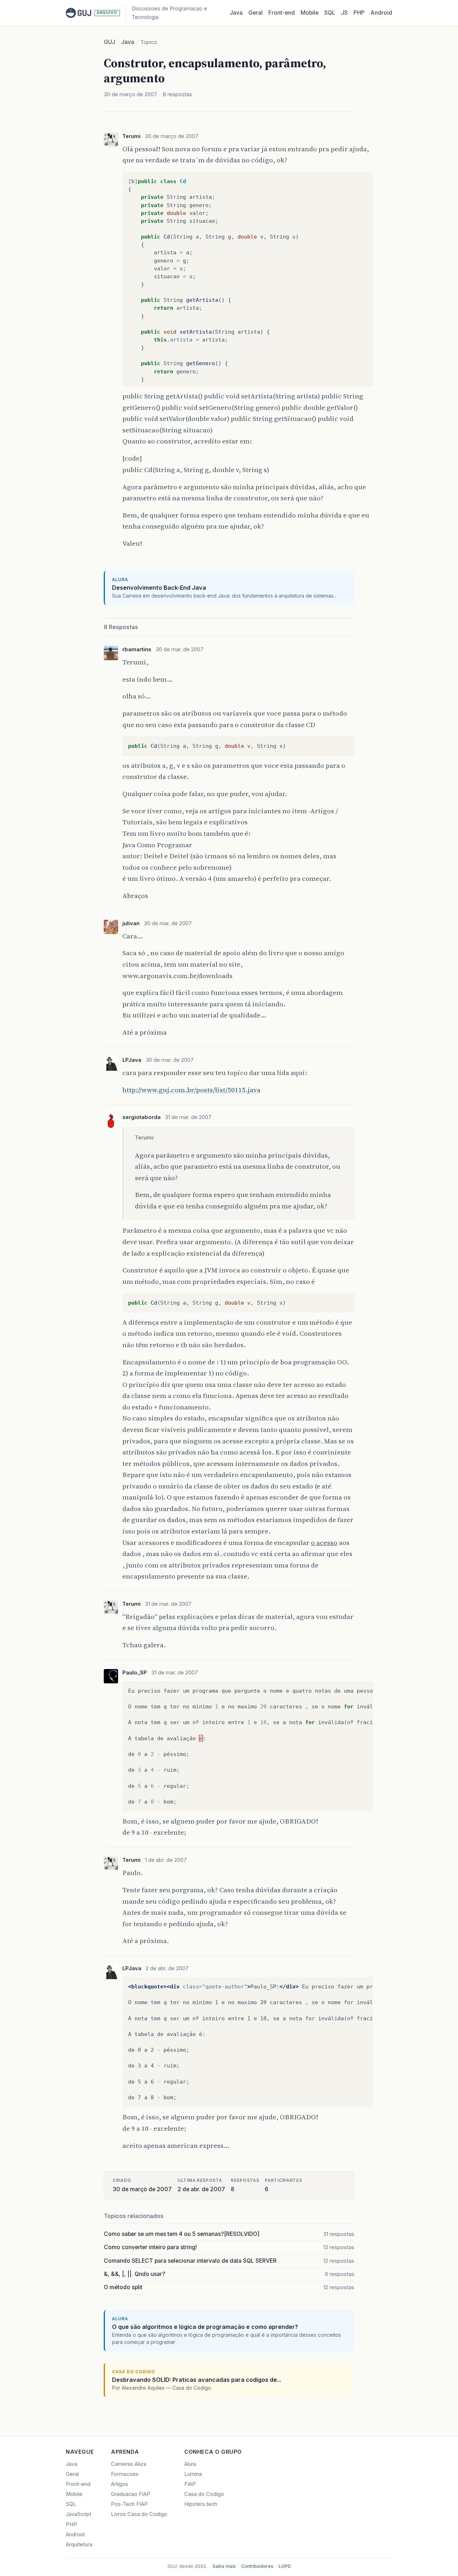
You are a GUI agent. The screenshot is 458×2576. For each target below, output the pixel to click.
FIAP (190, 2484)
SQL (330, 13)
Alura (190, 2464)
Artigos (120, 2484)
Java (236, 13)
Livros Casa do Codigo (139, 2514)
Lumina (193, 2474)
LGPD (285, 2566)
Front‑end (282, 13)
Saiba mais (224, 2566)
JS (344, 13)
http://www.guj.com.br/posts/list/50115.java (191, 1090)
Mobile (310, 13)
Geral (255, 13)
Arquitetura (79, 2545)
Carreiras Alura (129, 2464)
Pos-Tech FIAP (129, 2504)
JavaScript (79, 2514)
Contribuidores (257, 2566)
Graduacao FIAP (131, 2494)
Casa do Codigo (204, 2494)
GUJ (109, 42)
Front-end (78, 2484)
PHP (359, 13)
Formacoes (125, 2474)
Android (381, 13)
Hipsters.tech (201, 2504)
